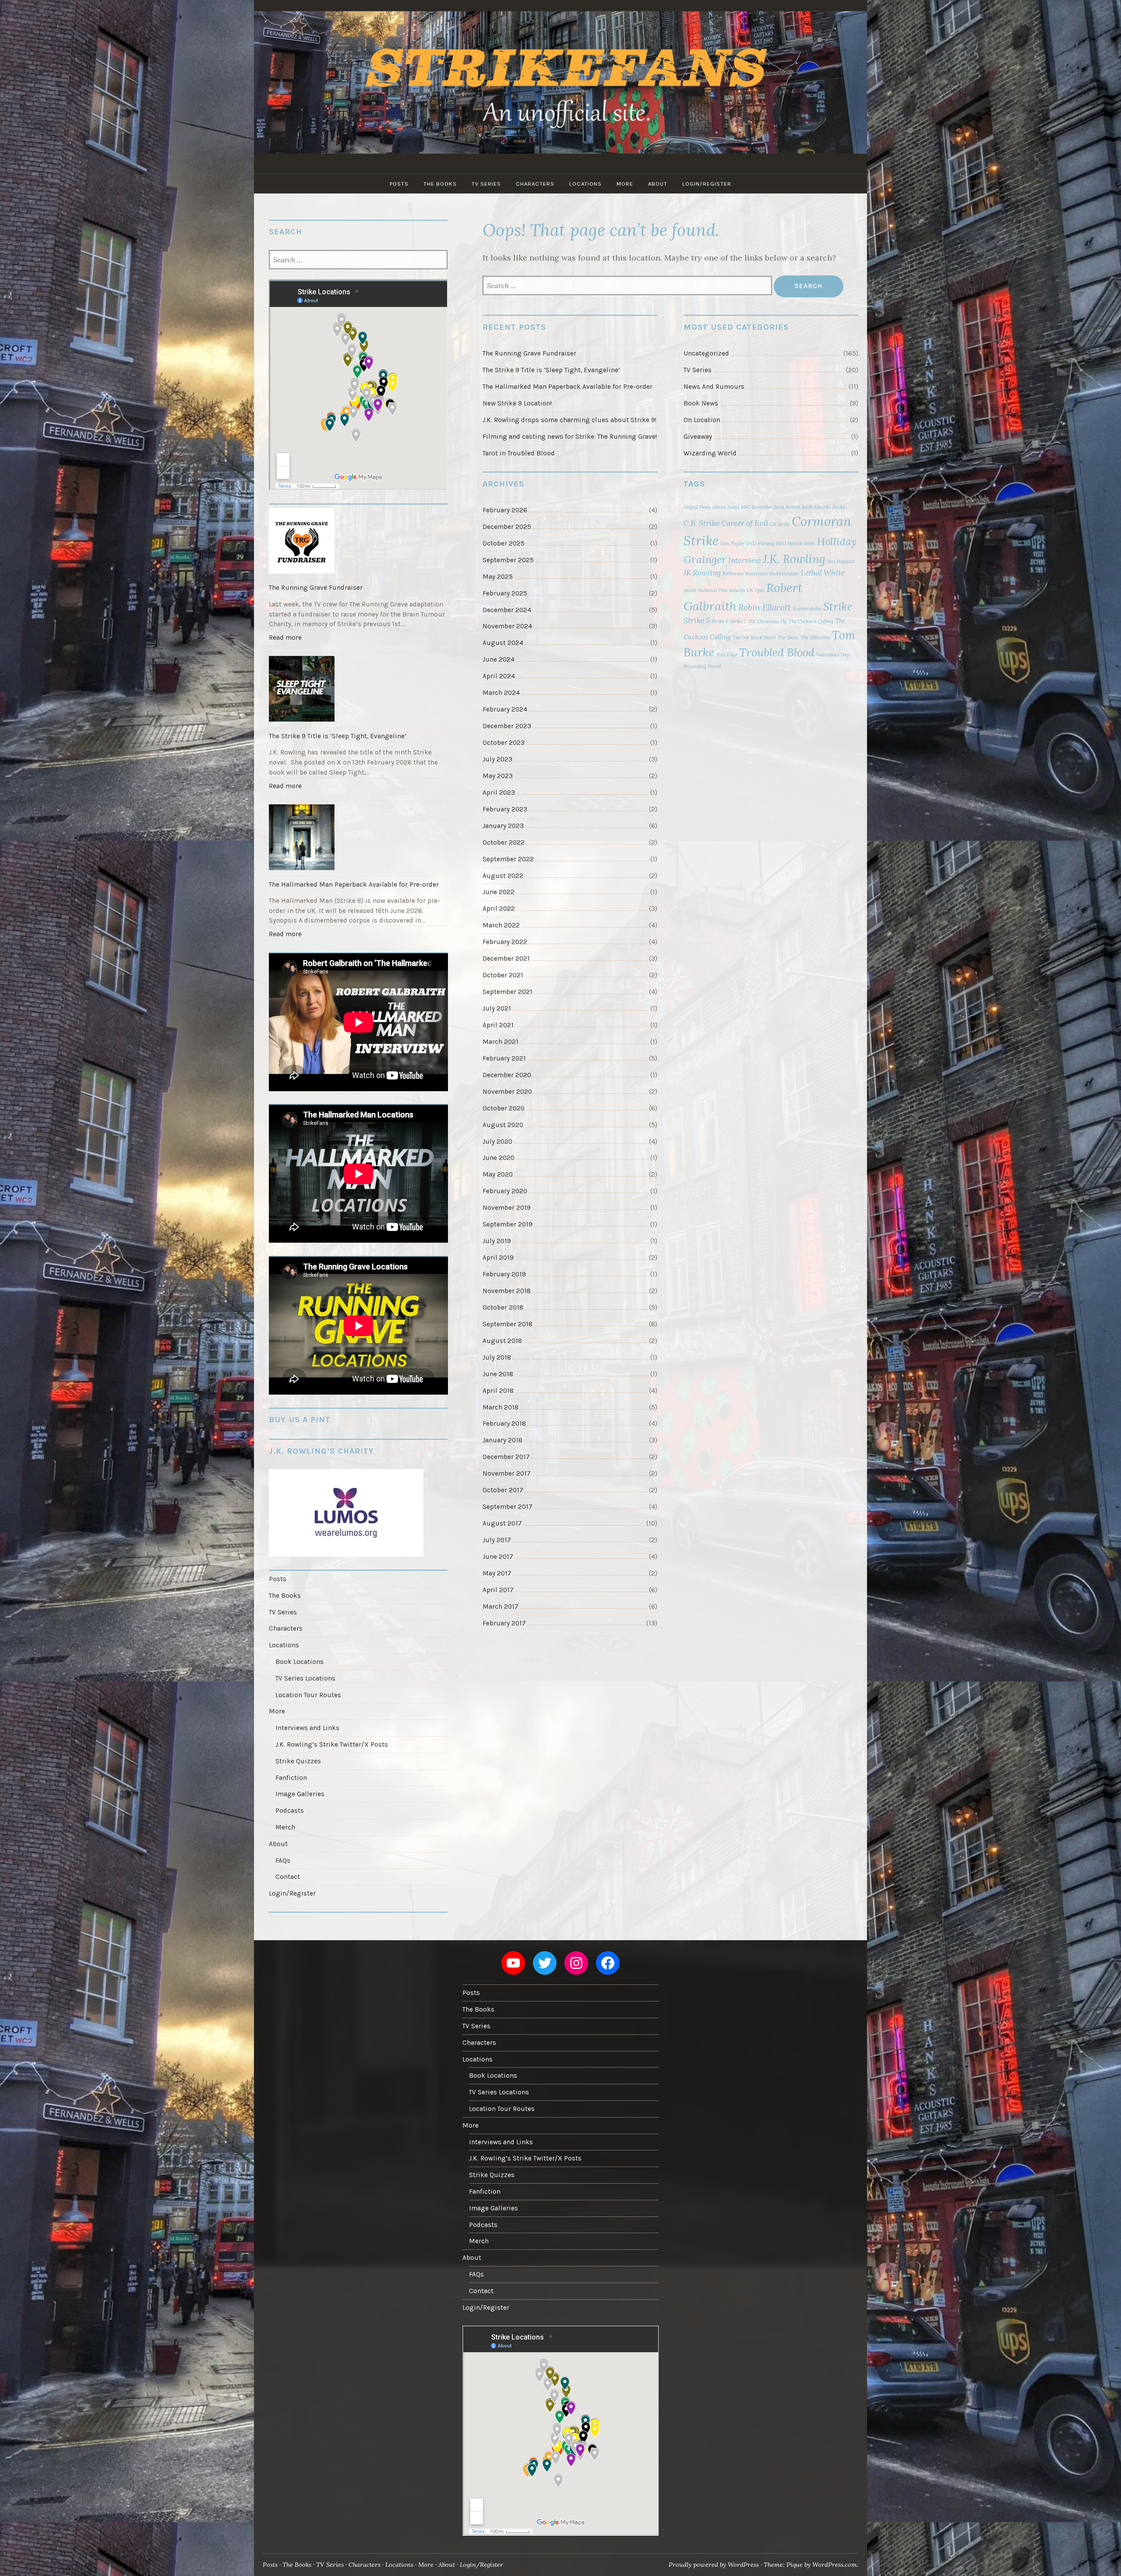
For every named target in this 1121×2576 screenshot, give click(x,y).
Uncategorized (706, 353)
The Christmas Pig (767, 621)
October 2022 (504, 842)
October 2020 (504, 1108)
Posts (399, 184)
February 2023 (505, 809)
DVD (751, 543)
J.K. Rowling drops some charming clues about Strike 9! (569, 420)
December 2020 (507, 1075)
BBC (746, 507)
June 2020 (499, 1158)
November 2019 (507, 1208)
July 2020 (497, 1142)
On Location (702, 420)
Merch (285, 1827)
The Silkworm (815, 638)
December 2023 (507, 726)
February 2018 (504, 1424)
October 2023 (504, 743)
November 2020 (507, 1092)
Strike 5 (697, 620)
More (625, 184)
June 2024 (499, 659)
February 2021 (504, 1058)
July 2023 (497, 759)
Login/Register (707, 184)
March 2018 (501, 1407)
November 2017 (507, 1473)
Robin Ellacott (765, 607)
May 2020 (498, 1174)
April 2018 (498, 1391)
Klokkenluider (784, 574)
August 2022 (503, 876)
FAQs (283, 1861)
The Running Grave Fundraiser (529, 353)
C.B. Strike (702, 523)
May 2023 (498, 776)
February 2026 (505, 510)
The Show (788, 638)
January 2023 (503, 826)
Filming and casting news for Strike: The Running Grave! (570, 437)
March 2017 (501, 1607)
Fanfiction (291, 1778)
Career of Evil (745, 523)
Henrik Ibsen (802, 543)
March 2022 (501, 925)
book (779, 507)
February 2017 (504, 1623)
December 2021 (506, 959)
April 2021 (498, 1025)
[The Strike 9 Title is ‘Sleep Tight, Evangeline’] (358, 690)
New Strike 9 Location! (517, 403)
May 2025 (498, 577)
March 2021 (501, 1042)
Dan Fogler (732, 543)
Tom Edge (727, 655)
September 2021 (508, 992)
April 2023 (499, 793)
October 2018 (503, 1307)
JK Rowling (702, 573)
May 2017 (497, 1573)
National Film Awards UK (726, 590)
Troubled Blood (777, 652)
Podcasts (290, 1811)
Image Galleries (300, 1794)
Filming (766, 543)
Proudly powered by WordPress (714, 2565)
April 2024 (499, 676)
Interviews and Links (307, 1728)
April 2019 (498, 1258)
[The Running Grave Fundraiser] (358, 542)
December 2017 (506, 1457)
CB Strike (780, 524)
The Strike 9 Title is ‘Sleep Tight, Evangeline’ (551, 370)
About (658, 184)
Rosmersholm (807, 609)
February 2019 (504, 1274)
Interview (745, 560)
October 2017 (503, 1490)
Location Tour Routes (308, 1695)
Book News (701, 403)
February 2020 (505, 1191)
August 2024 (503, 643)
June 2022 (499, 892)
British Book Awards (808, 507)
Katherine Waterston (745, 574)
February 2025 (505, 593)
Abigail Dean (697, 507)
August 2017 (502, 1523)
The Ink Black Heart (754, 638)
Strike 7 (738, 621)
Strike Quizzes (298, 1761)
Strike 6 (720, 621)
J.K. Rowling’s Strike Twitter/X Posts (332, 1744)
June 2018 (498, 1374)
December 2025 (507, 527)
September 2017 (508, 1507)
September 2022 (508, 859)
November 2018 (507, 1291)
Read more (287, 640)
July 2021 (497, 1008)
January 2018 (502, 1440)
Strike (838, 606)
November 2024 (507, 626)
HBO (781, 543)
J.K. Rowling (794, 559)
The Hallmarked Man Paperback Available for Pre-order (568, 387)
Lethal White (823, 573)
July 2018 (497, 1357)
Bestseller (762, 507)
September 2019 (508, 1224)
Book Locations (300, 1662)
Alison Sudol (726, 507)
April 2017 (498, 1590)
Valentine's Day (833, 655)
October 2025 (504, 543)
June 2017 (498, 1557)
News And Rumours (714, 387)
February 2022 (505, 942)
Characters (535, 184)
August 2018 (502, 1341)
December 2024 (507, 610)
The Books (440, 184)
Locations (585, 184)
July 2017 (497, 1540)
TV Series (486, 184)
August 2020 (503, 1125)
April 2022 (499, 909)
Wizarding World (710, 453)
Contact (288, 1877)
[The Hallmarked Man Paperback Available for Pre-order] (358, 839)
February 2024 (505, 709)
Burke (839, 507)
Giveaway (698, 437)
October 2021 (503, 975)
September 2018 (508, 1324)
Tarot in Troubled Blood (519, 453)
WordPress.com (835, 2565)
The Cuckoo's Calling (811, 621)
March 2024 (501, 693)
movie (690, 590)
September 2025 (508, 560)
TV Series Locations (305, 1678)
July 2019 (497, 1241)
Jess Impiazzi (841, 561)
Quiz (760, 590)
